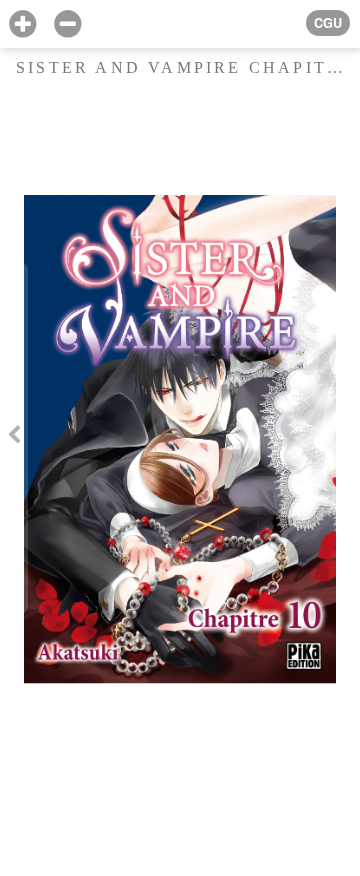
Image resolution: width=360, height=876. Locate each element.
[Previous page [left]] (14, 438)
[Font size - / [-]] (67, 24)
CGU (328, 23)
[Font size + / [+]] (22, 24)
